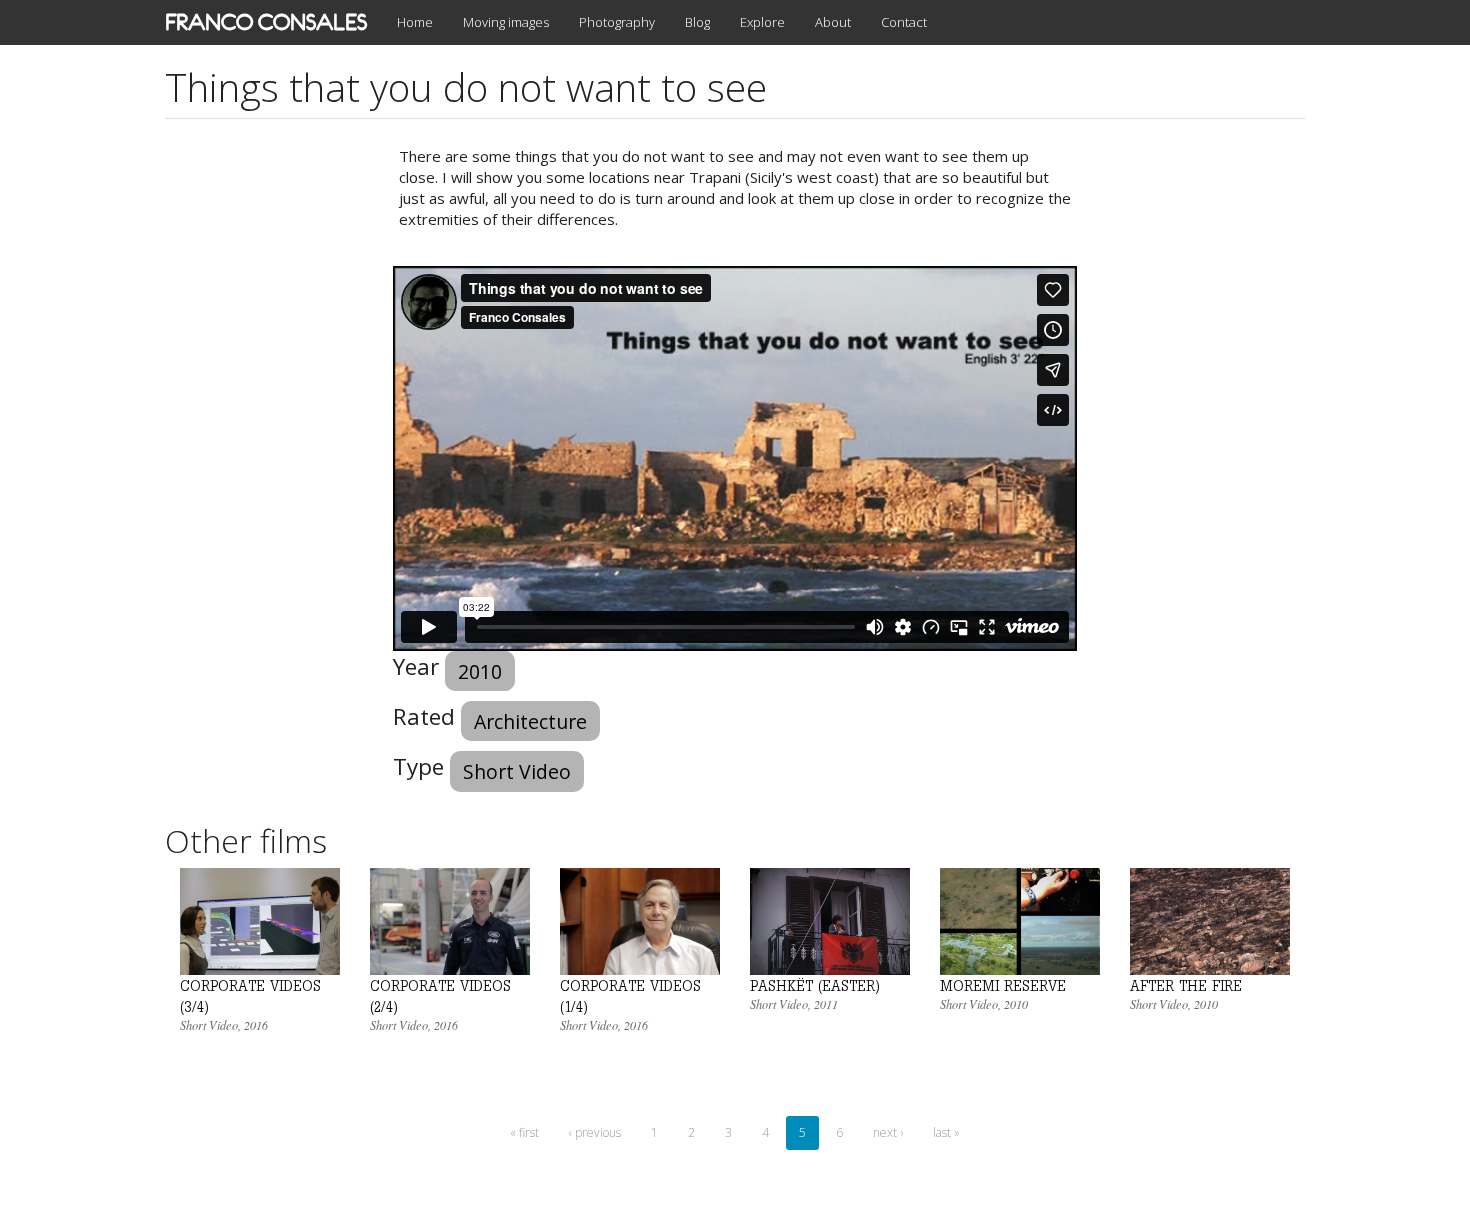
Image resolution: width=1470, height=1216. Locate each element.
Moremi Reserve (1003, 985)
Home (415, 22)
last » (946, 1132)
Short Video (517, 771)
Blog (697, 22)
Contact (904, 22)
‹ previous (595, 1132)
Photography (617, 22)
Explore (762, 22)
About (833, 22)
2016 (256, 1025)
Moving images (506, 22)
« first (524, 1132)
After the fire (1186, 985)
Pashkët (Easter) (815, 985)
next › (888, 1132)
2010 (480, 671)
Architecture (530, 721)
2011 (826, 1004)
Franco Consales (266, 22)
